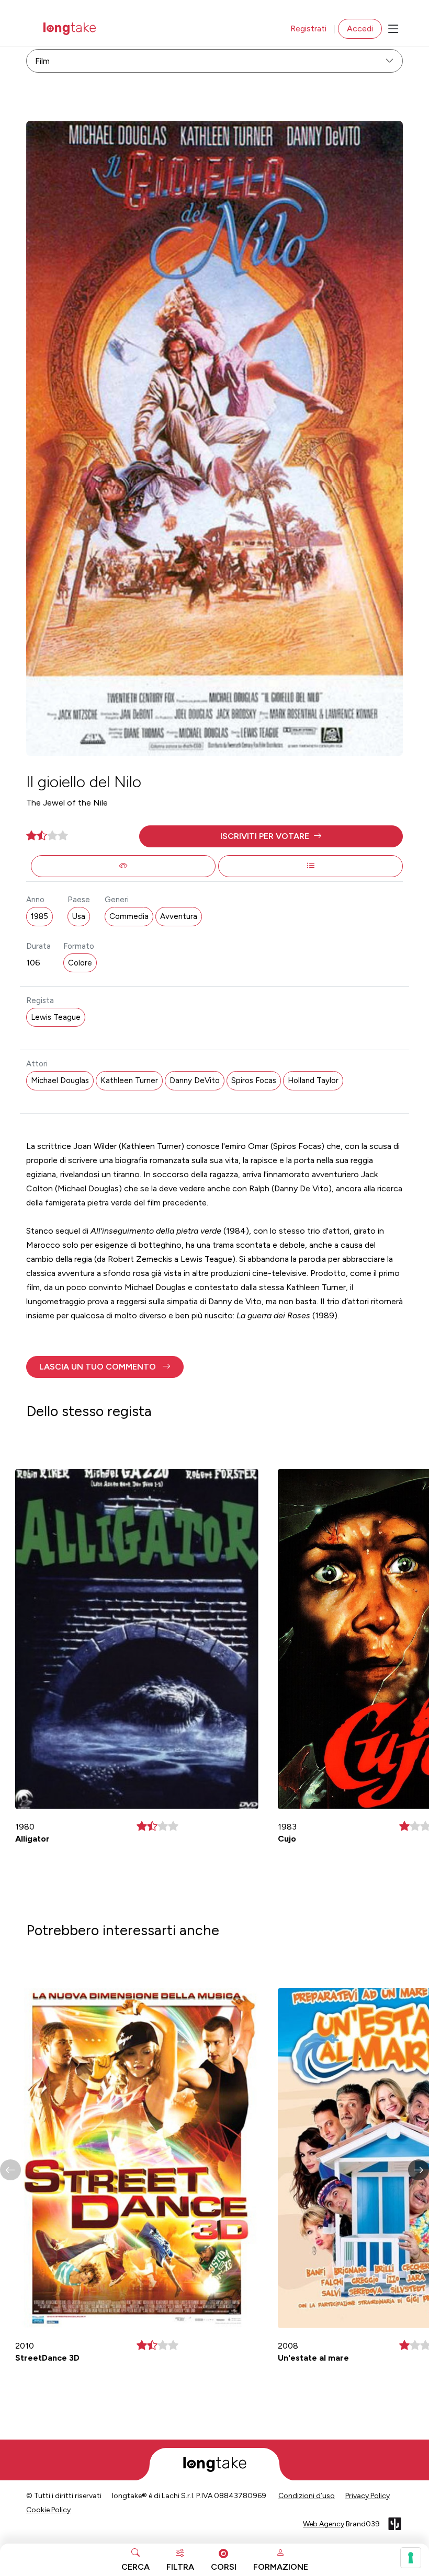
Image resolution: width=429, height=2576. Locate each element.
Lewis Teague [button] (56, 1017)
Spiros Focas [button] (254, 1080)
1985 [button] (39, 916)
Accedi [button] (360, 28)
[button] (271, 836)
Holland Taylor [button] (313, 1080)
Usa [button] (79, 916)
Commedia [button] (129, 916)
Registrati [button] (308, 28)
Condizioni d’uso (307, 2496)
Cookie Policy (48, 2510)
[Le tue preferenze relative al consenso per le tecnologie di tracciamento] (411, 2558)
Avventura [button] (179, 916)
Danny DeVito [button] (195, 1080)
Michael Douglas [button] (60, 1080)
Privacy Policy (368, 2496)
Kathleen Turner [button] (129, 1080)
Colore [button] (80, 963)
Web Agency (324, 2524)
